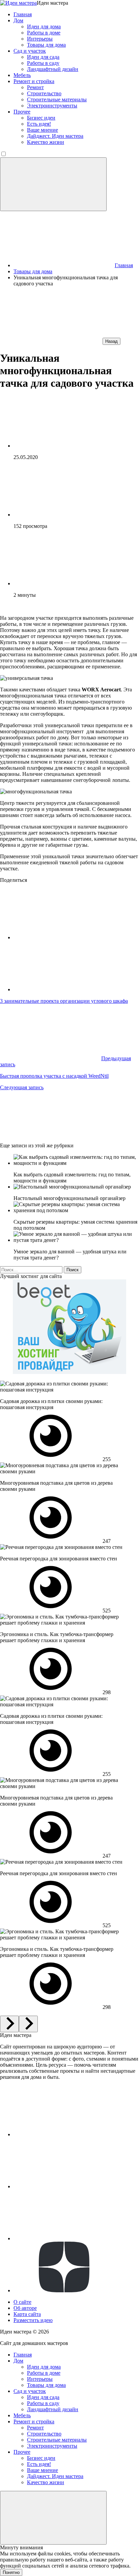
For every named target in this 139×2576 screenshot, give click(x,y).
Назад (112, 341)
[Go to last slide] (9, 2024)
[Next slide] (28, 2024)
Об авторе (25, 2308)
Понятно (11, 2572)
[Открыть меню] (53, 184)
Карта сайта (27, 2314)
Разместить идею (33, 2320)
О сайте (22, 2302)
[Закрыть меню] (53, 2518)
